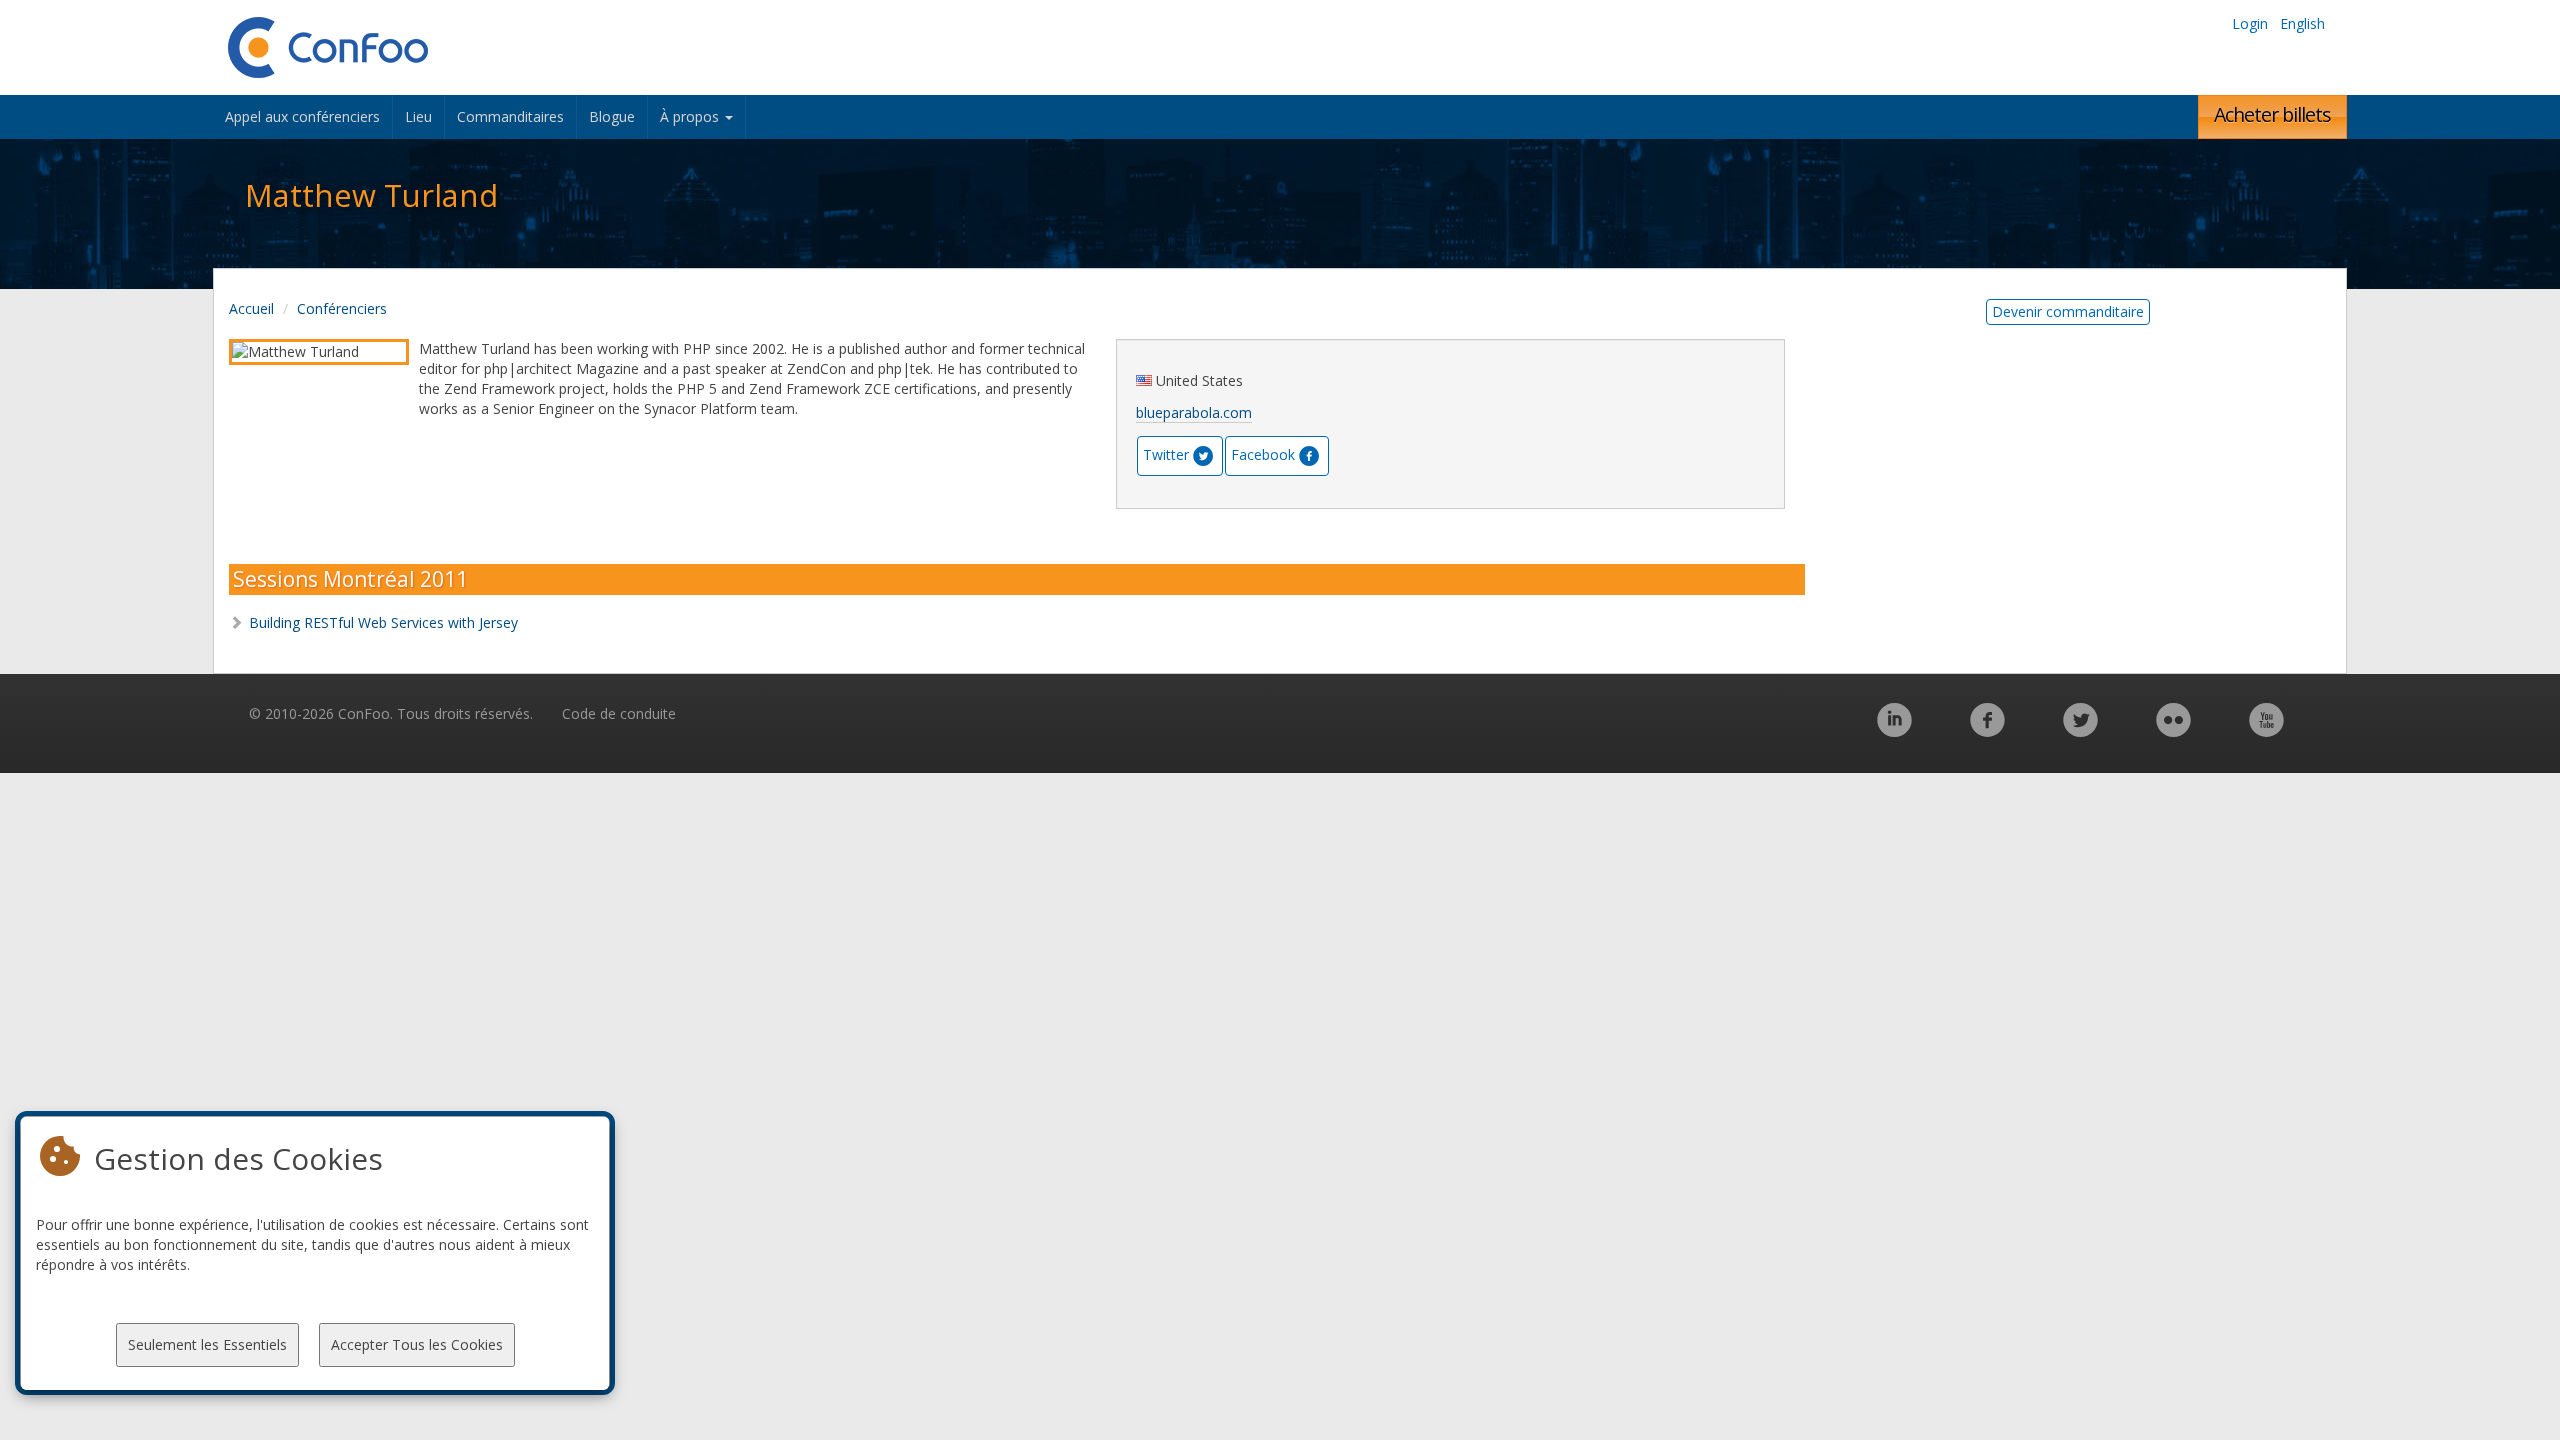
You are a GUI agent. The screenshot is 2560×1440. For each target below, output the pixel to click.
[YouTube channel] (2266, 730)
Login (2250, 23)
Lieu (418, 116)
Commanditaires (510, 116)
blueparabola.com (1194, 412)
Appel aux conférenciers (302, 116)
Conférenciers (342, 308)
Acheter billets (2272, 114)
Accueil (251, 308)
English (2302, 23)
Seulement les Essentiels (207, 1344)
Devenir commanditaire (2068, 311)
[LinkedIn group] (1894, 730)
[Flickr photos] (2173, 730)
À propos (691, 116)
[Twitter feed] (2080, 730)
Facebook (1263, 454)
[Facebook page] (1987, 730)
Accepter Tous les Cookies (417, 1344)
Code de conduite (619, 713)
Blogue (612, 116)
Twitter (1166, 454)
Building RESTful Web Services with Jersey (383, 622)
